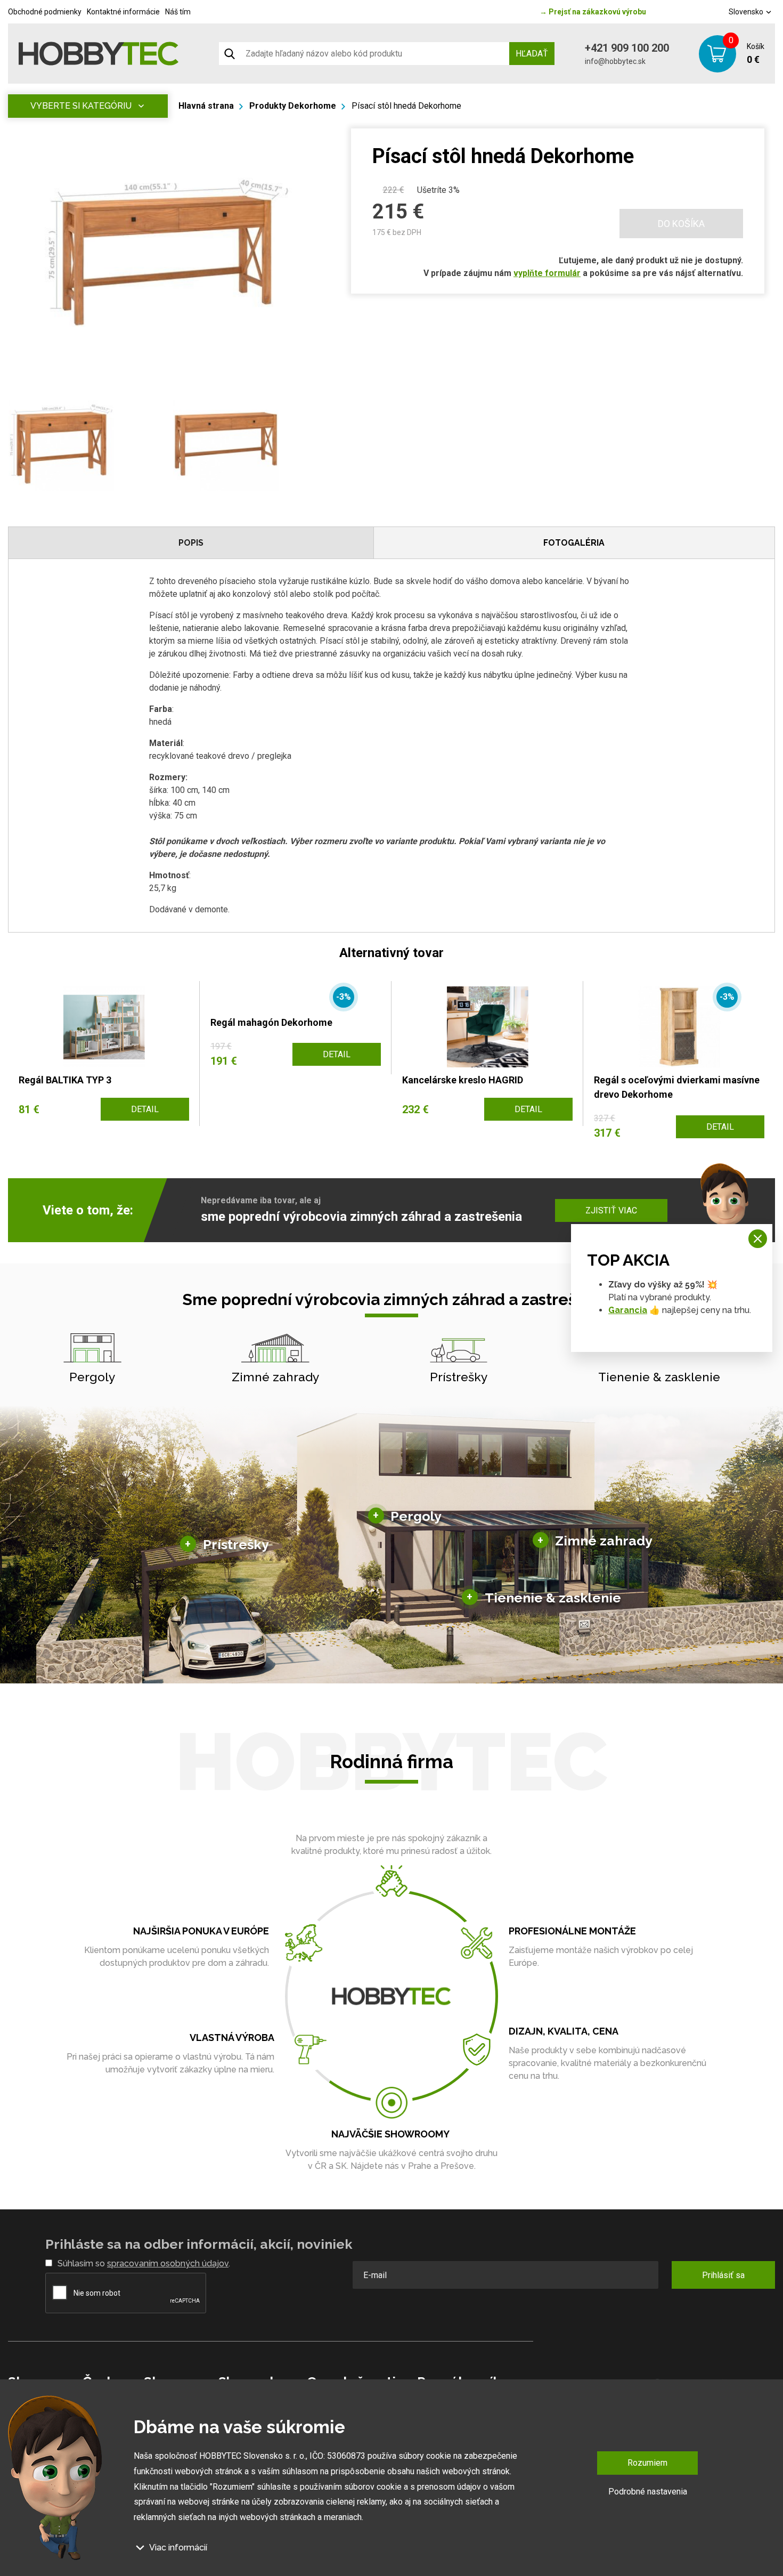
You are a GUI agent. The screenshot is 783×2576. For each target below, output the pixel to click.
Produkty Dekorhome (293, 106)
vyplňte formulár (547, 273)
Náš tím (178, 12)
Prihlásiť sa (723, 2275)
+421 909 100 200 (627, 48)
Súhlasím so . (144, 2263)
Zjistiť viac (611, 1210)
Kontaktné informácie (123, 12)
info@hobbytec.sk (615, 61)
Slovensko (747, 12)
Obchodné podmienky (45, 12)
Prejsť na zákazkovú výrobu (593, 12)
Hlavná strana (206, 106)
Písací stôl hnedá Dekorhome (406, 106)
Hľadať (532, 54)
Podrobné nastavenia (648, 2491)
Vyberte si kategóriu (81, 106)
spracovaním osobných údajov (168, 2263)
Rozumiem (647, 2463)
